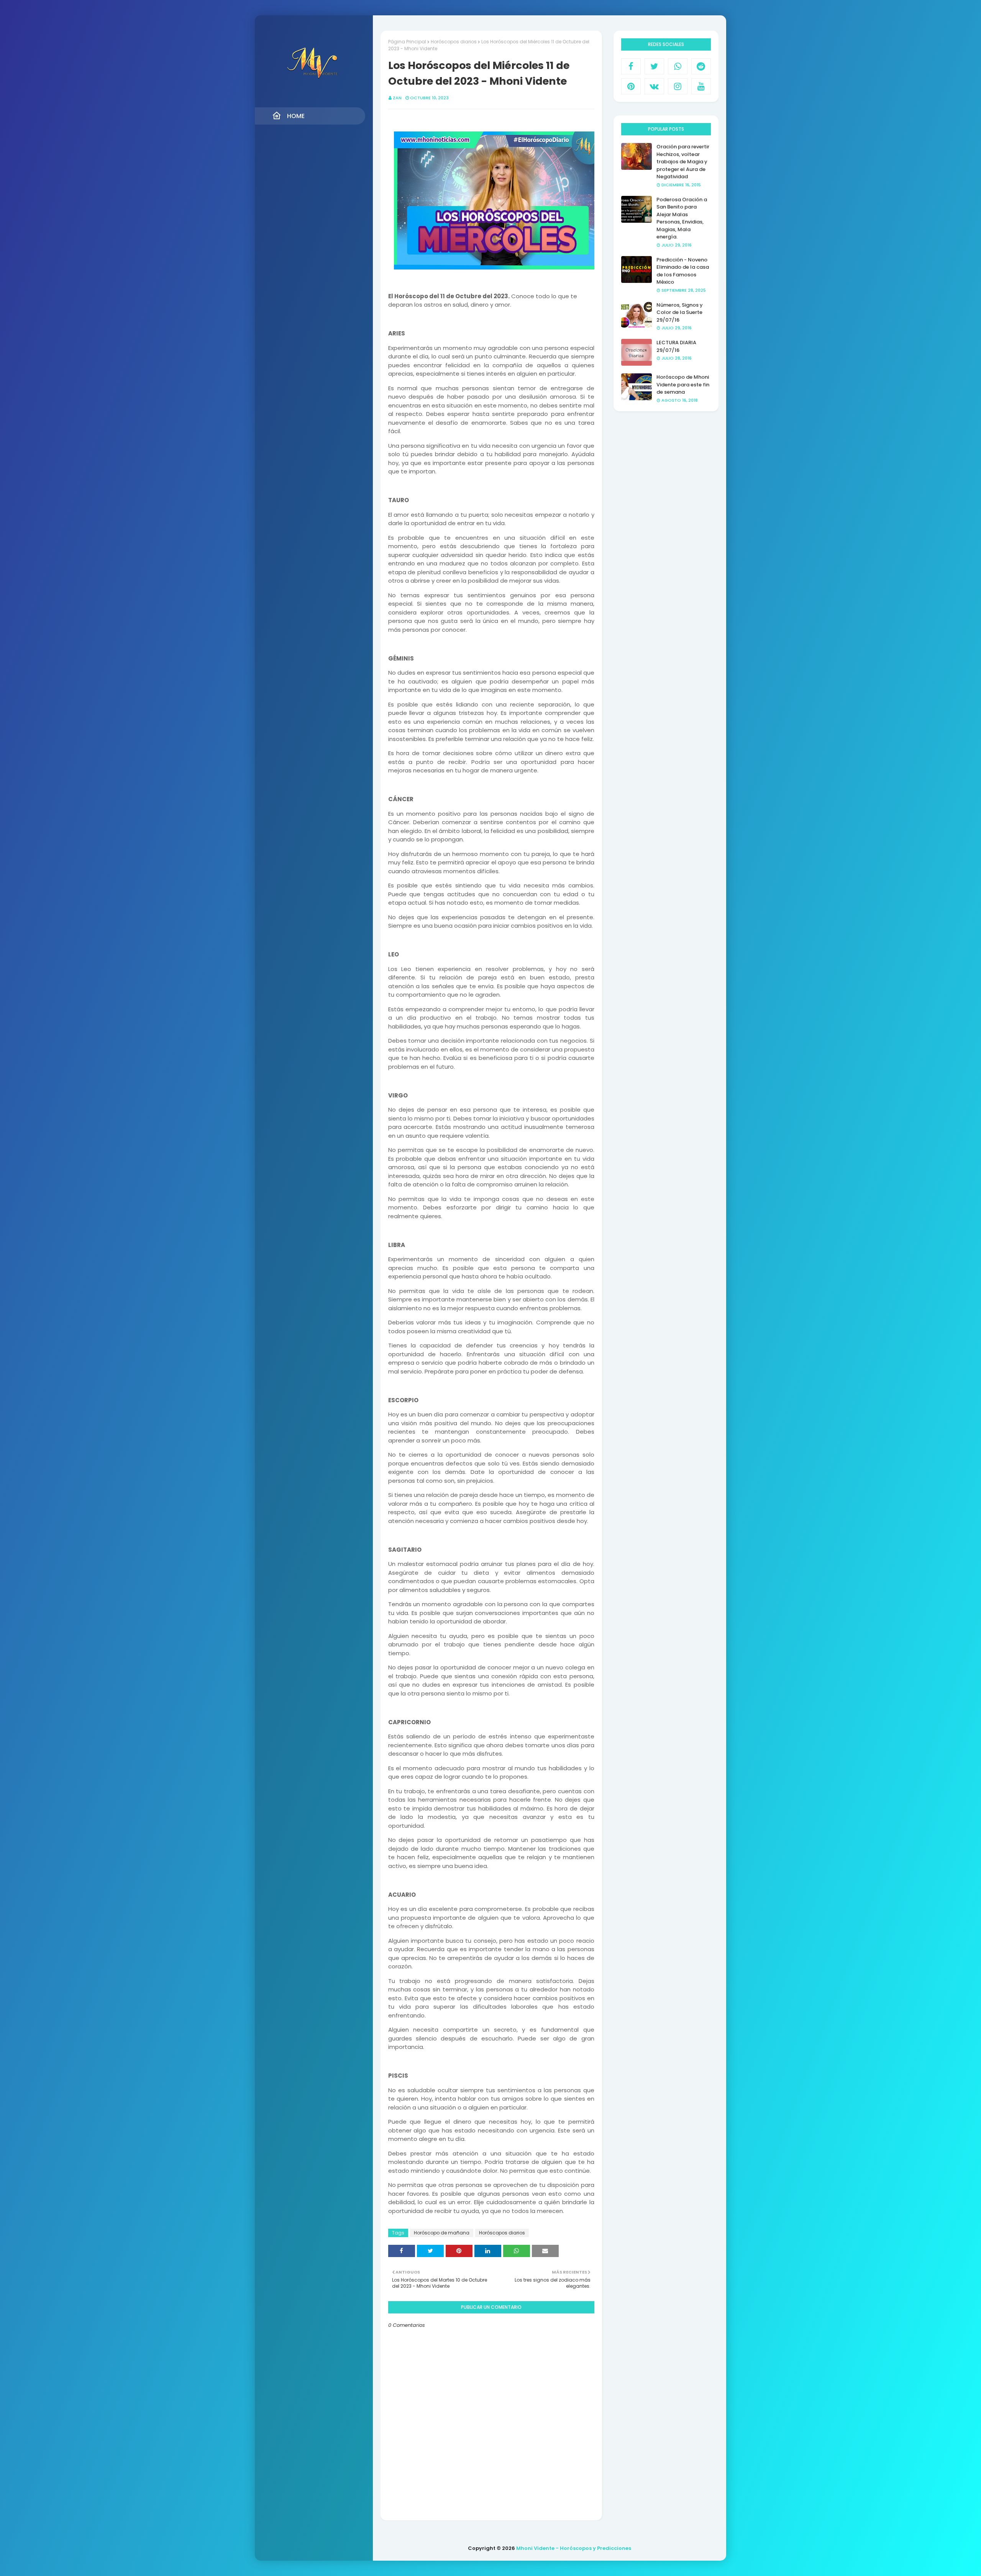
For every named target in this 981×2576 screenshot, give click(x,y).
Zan (397, 98)
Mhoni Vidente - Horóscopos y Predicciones (574, 2548)
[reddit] (701, 66)
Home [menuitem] (296, 116)
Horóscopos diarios (454, 42)
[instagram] (678, 86)
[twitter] (654, 66)
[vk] (654, 86)
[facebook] (631, 66)
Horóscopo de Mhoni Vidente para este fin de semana (683, 384)
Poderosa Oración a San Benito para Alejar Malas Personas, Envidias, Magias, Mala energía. (682, 218)
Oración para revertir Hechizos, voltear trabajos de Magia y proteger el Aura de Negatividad (683, 162)
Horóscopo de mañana (442, 2233)
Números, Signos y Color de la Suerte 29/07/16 (680, 312)
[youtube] (701, 86)
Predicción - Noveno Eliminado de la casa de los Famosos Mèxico (683, 271)
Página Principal (407, 42)
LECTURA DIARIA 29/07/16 (676, 346)
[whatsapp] (678, 66)
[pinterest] (631, 86)
